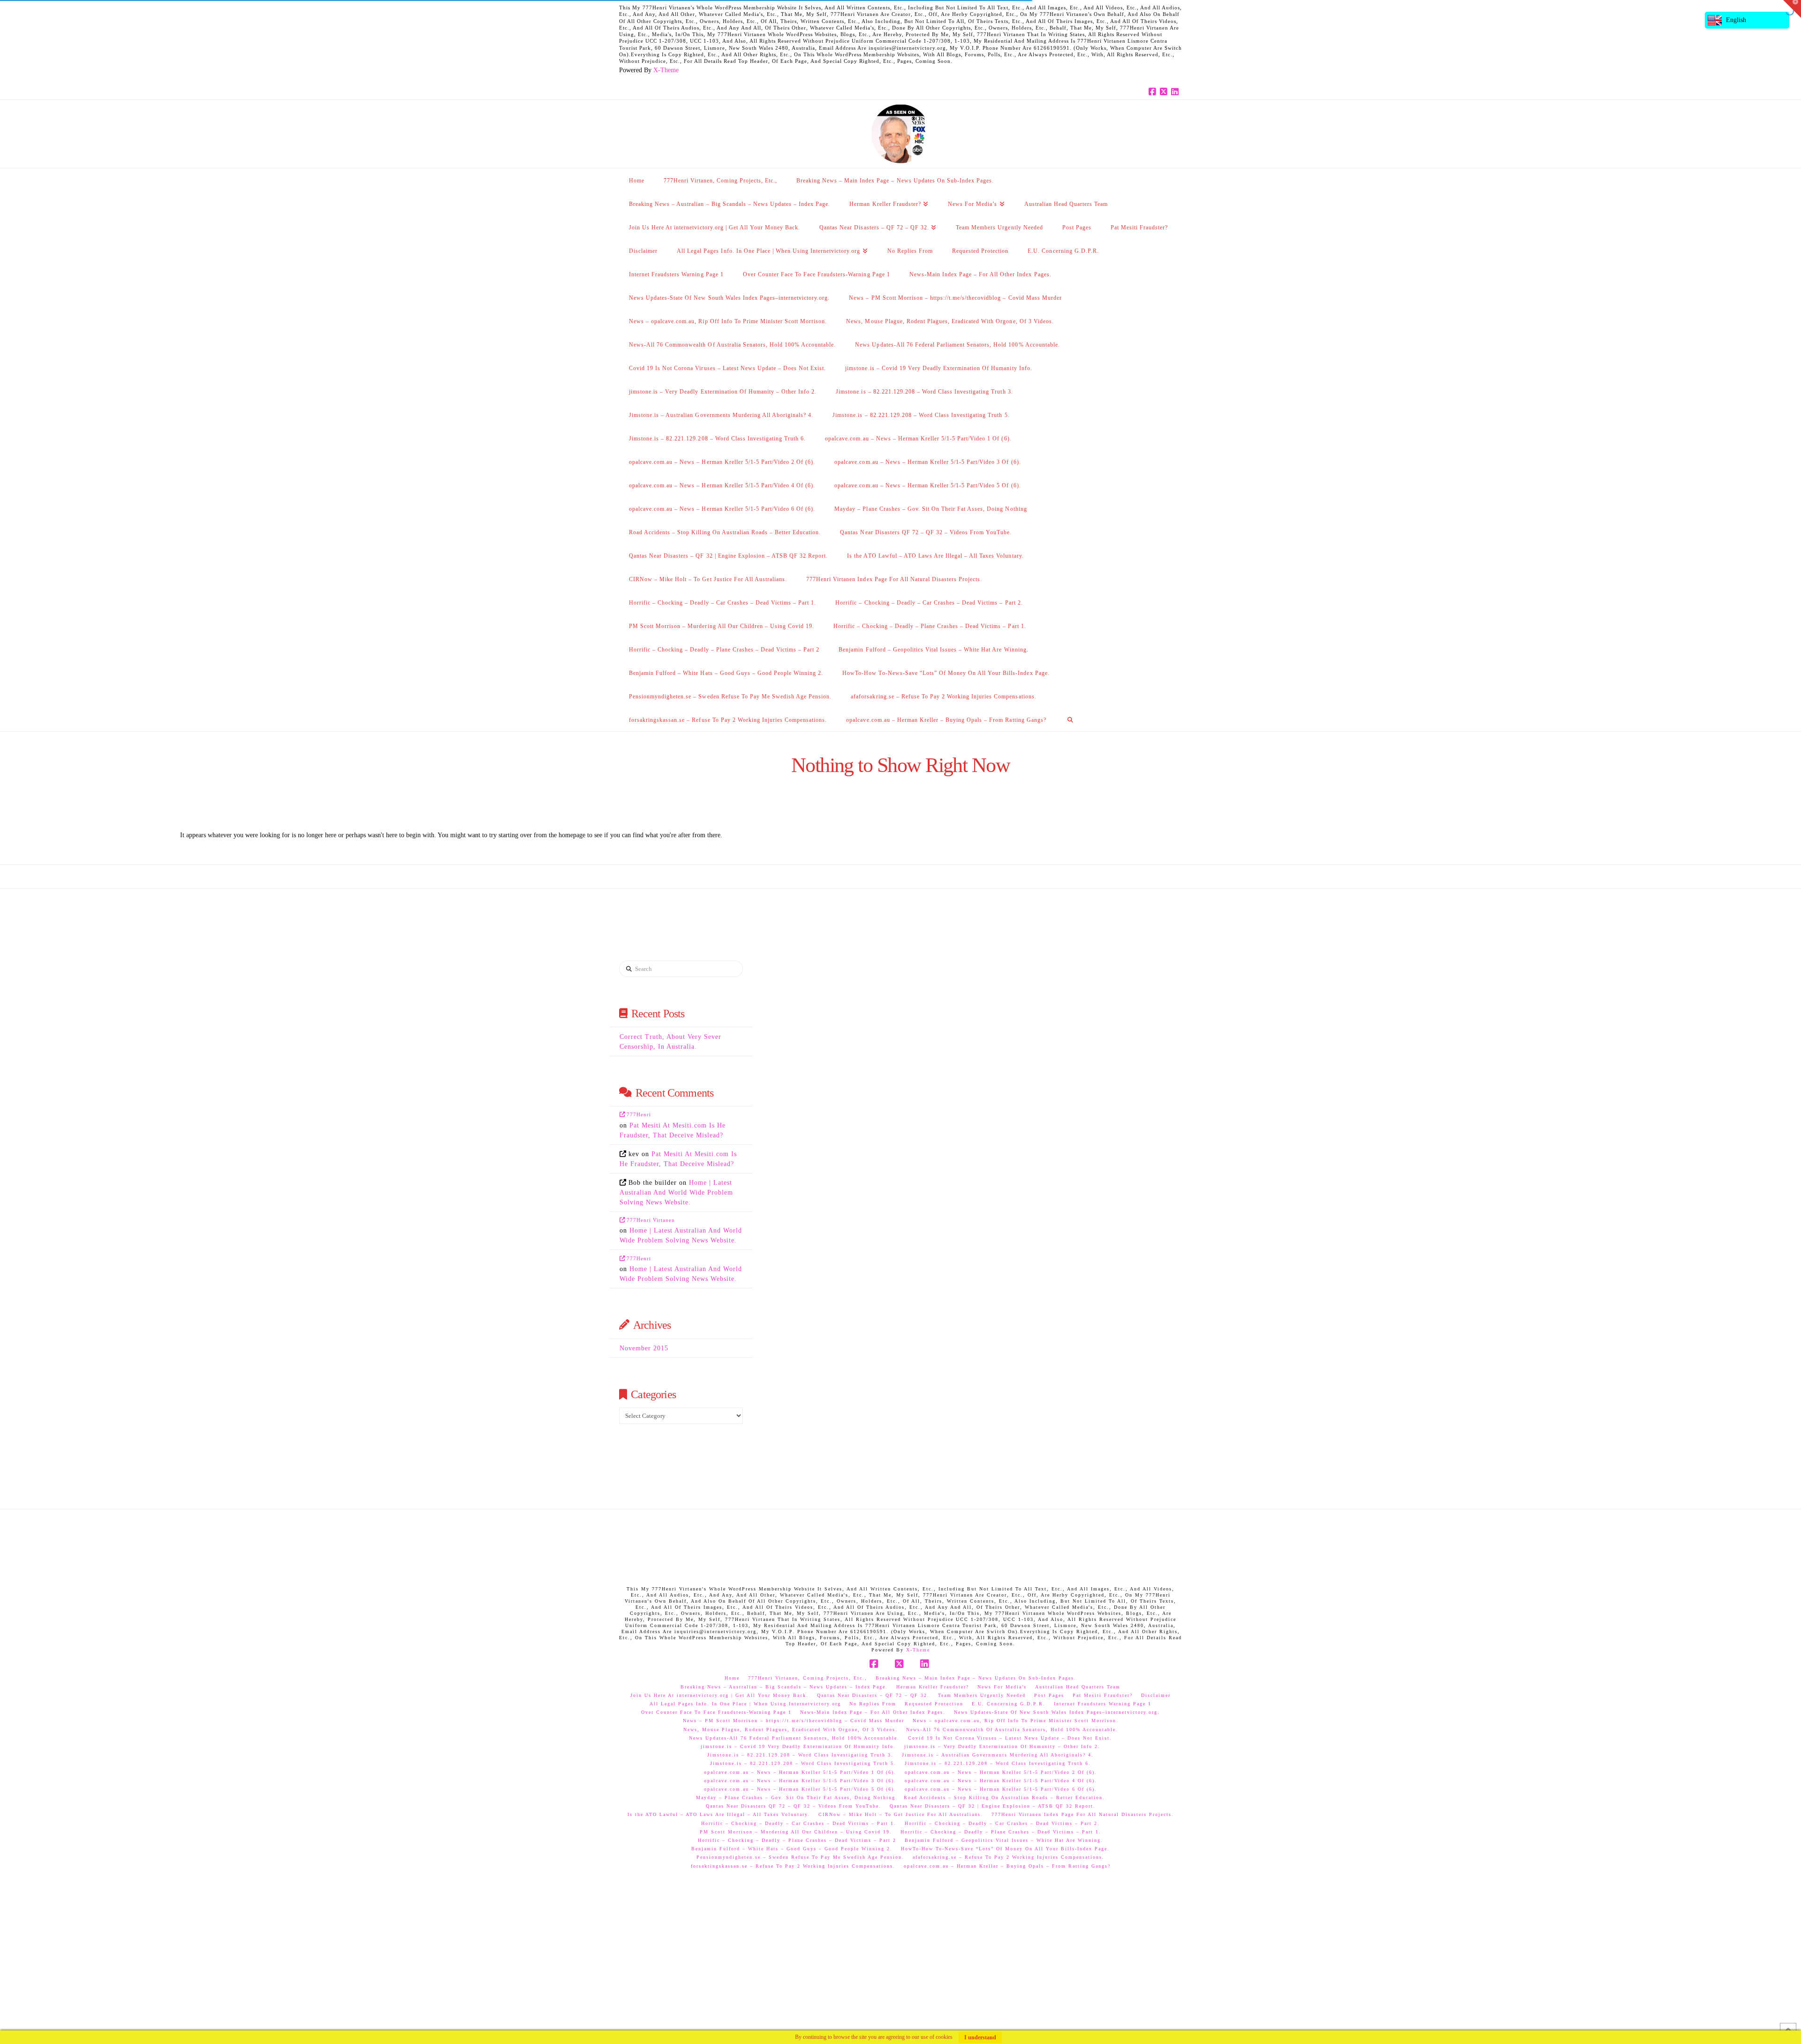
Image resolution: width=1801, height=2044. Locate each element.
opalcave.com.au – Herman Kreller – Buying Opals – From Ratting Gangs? (1007, 1866)
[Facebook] (1154, 92)
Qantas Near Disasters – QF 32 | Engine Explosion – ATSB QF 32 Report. (993, 1806)
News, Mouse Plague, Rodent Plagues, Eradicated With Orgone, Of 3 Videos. (791, 1730)
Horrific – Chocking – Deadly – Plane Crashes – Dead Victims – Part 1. (1001, 1832)
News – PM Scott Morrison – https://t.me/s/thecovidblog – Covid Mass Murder (794, 1721)
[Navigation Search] (1070, 719)
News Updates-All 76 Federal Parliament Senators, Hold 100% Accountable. (794, 1738)
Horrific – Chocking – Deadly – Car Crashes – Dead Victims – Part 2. (1002, 1823)
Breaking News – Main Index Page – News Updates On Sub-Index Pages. (976, 1678)
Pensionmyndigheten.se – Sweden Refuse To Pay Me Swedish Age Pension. (800, 1857)
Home (732, 1678)
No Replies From (873, 1704)
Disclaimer (1156, 1695)
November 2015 (644, 1348)
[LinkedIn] (1176, 92)
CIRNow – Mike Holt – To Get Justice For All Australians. (901, 1814)
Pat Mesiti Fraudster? (1103, 1695)
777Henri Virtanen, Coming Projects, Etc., (808, 1678)
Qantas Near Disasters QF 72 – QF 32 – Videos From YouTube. (794, 1806)
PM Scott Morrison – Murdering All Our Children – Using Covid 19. (796, 1832)
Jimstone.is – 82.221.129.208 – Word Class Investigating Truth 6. (998, 1763)
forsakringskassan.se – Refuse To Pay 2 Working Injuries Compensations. (793, 1866)
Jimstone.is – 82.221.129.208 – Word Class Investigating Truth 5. (803, 1763)
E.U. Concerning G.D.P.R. (1009, 1704)
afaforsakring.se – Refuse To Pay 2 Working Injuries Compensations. (1009, 1857)
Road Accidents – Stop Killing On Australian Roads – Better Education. (1004, 1798)
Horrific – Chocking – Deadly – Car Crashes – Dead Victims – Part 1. (799, 1823)
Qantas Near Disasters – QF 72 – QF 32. (873, 1695)
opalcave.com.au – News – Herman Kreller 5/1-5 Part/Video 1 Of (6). (800, 1772)
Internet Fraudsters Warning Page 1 (1103, 1704)
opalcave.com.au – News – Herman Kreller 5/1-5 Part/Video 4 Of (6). (1001, 1781)
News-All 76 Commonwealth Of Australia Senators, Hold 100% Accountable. (1012, 1730)
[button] (1792, 9)
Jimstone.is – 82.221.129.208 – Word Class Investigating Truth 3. (800, 1755)
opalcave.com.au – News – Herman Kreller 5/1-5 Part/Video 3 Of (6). (800, 1781)
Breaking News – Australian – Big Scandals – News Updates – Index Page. (784, 1687)
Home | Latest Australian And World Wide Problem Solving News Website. (676, 1192)
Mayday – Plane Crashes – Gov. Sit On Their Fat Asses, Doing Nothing (796, 1798)
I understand (980, 2037)
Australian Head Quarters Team (1078, 1687)
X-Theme (666, 70)
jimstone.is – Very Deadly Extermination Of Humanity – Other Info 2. (1002, 1746)
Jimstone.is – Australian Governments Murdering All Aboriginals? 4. (998, 1755)
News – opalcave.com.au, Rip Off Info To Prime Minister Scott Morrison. (1016, 1721)
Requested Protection (934, 1704)
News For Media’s (1002, 1687)
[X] (1165, 92)
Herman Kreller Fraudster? (933, 1687)
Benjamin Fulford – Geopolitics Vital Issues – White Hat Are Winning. (1004, 1840)
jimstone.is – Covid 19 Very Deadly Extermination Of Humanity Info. (798, 1746)
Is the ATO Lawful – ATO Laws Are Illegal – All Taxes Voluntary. (719, 1814)
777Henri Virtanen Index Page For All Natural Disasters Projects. (1083, 1814)
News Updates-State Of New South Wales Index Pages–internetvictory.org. (1057, 1712)
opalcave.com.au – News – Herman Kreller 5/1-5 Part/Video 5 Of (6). (800, 1789)
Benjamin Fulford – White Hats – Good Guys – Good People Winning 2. (792, 1849)
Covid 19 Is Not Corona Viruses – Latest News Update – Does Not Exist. (1010, 1738)
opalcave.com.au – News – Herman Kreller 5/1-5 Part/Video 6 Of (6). (1001, 1789)
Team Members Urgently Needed (982, 1695)
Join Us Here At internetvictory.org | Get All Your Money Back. (719, 1695)
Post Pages (1049, 1695)
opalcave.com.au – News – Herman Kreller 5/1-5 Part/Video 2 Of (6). (1001, 1772)
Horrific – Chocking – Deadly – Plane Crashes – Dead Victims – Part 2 (797, 1840)
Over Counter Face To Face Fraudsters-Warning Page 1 (716, 1712)
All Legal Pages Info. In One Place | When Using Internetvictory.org (745, 1704)
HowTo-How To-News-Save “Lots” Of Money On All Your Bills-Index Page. (1005, 1849)
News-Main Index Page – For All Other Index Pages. (873, 1712)
